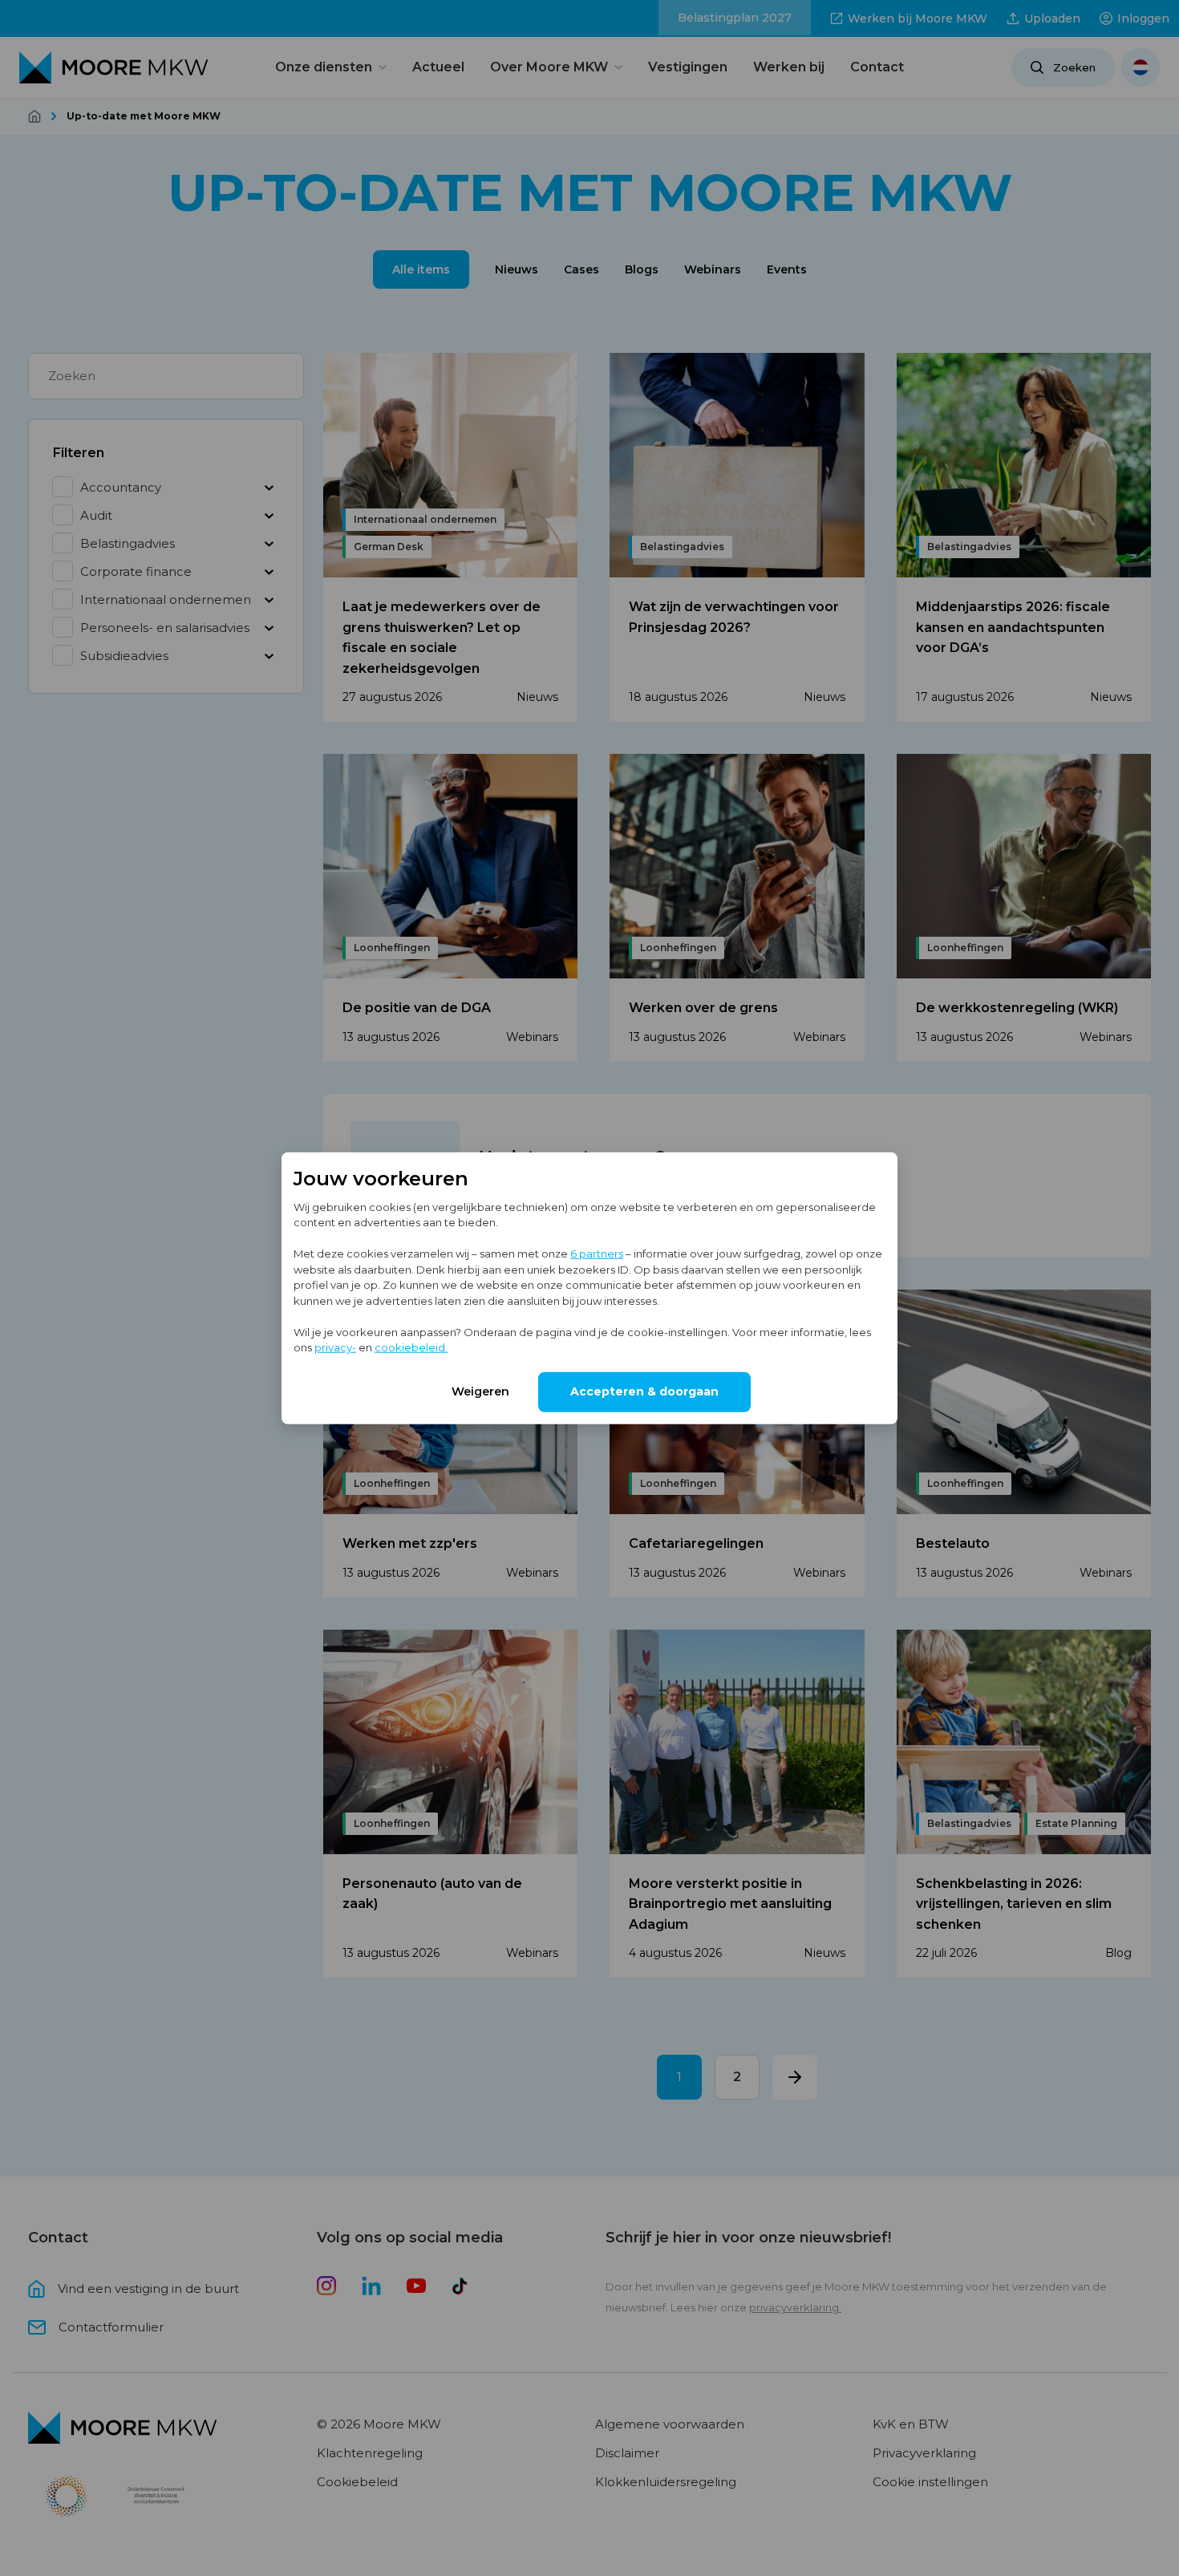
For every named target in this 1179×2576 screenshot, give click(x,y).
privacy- (335, 1347)
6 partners (597, 1254)
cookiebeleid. (411, 1347)
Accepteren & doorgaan (644, 1391)
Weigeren (480, 1391)
